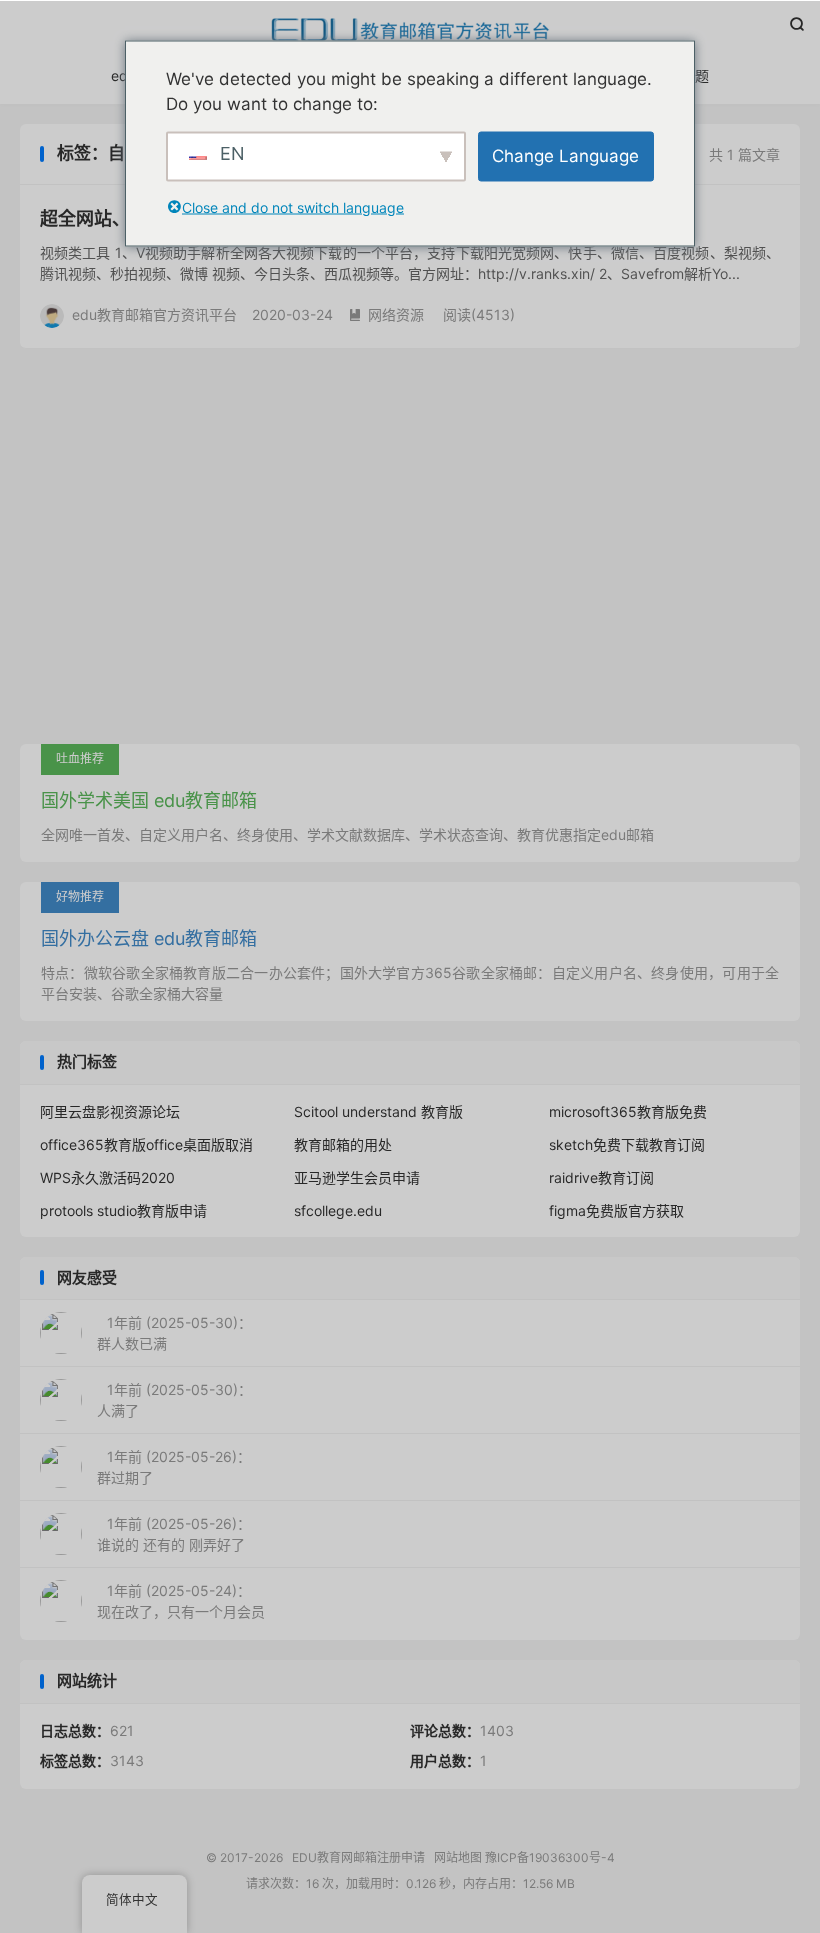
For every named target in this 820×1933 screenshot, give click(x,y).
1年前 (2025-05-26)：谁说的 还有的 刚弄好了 (174, 1534)
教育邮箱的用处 (343, 1144)
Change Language (565, 155)
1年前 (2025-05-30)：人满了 (174, 1400)
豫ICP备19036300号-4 (550, 1857)
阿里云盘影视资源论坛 (110, 1111)
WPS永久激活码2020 (107, 1177)
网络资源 (386, 314)
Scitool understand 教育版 (378, 1111)
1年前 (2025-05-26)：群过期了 (174, 1467)
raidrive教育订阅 (601, 1177)
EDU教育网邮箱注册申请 (410, 31)
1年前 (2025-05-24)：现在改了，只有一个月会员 (181, 1601)
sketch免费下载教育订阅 (627, 1144)
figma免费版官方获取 (616, 1210)
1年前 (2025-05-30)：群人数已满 (174, 1333)
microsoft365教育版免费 (628, 1111)
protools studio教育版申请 (123, 1210)
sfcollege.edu (338, 1210)
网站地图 (458, 1857)
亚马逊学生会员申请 (357, 1177)
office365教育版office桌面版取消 (146, 1144)
